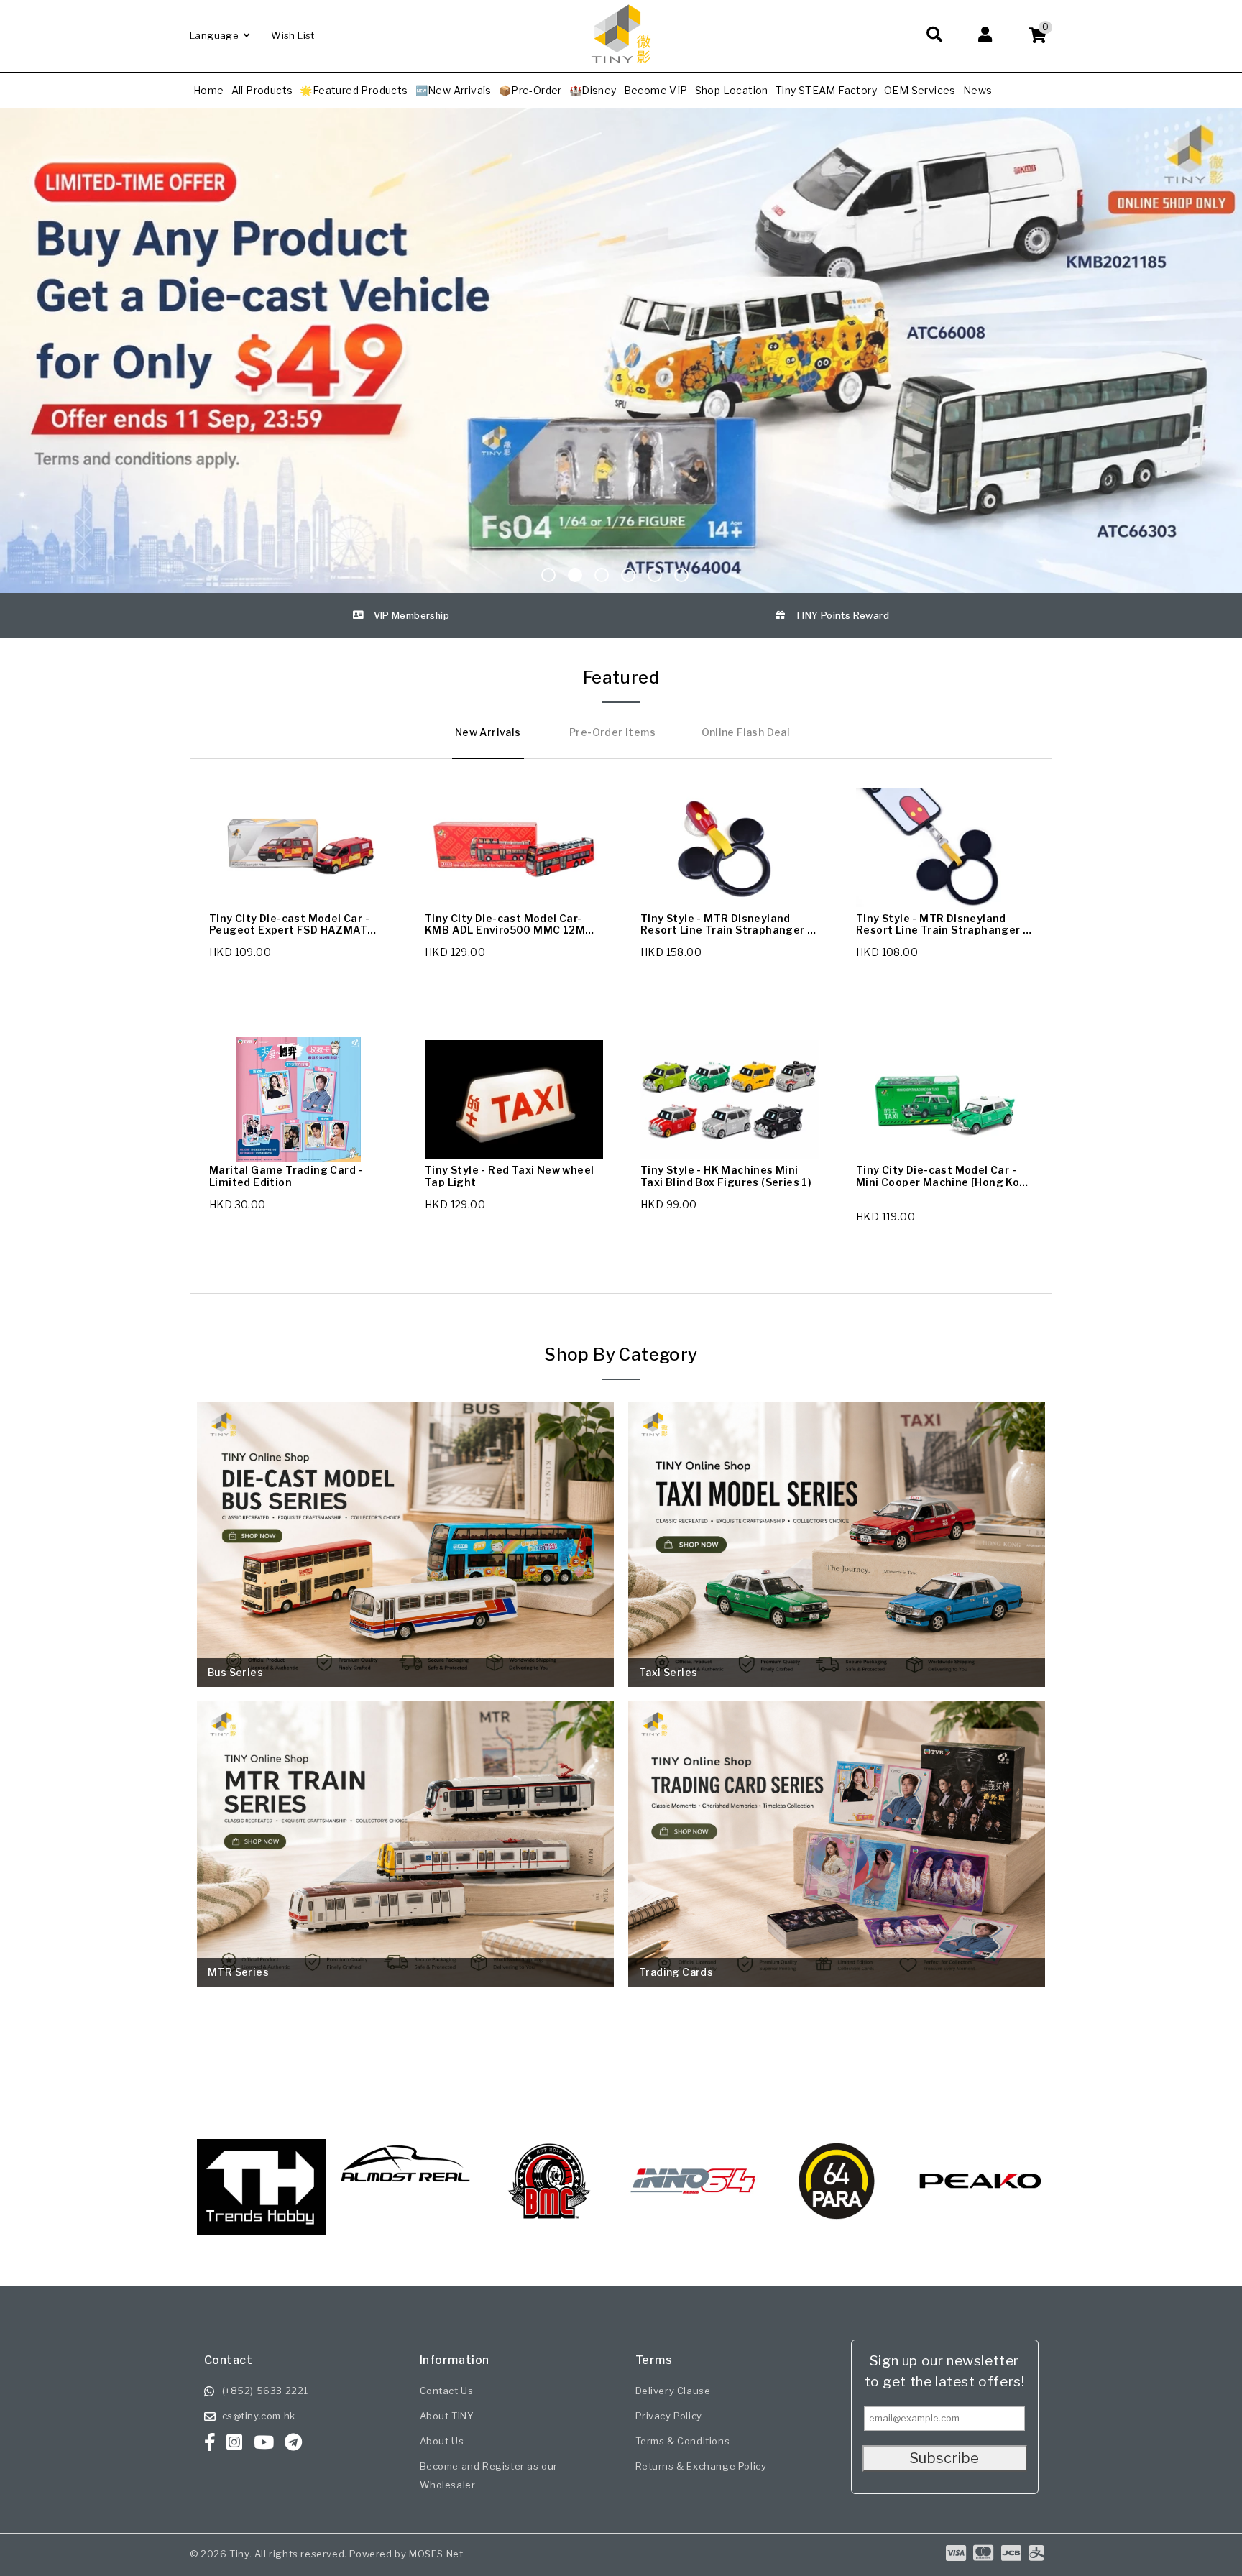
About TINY (447, 2416)
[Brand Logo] (266, 2181)
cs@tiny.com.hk (259, 2416)
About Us (442, 2441)
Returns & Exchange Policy (701, 2466)
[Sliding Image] (621, 350)
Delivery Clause (673, 2391)
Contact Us (447, 2391)
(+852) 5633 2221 (266, 2391)
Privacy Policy (669, 2416)
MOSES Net (436, 2554)
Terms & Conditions (683, 2441)
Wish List (293, 35)
